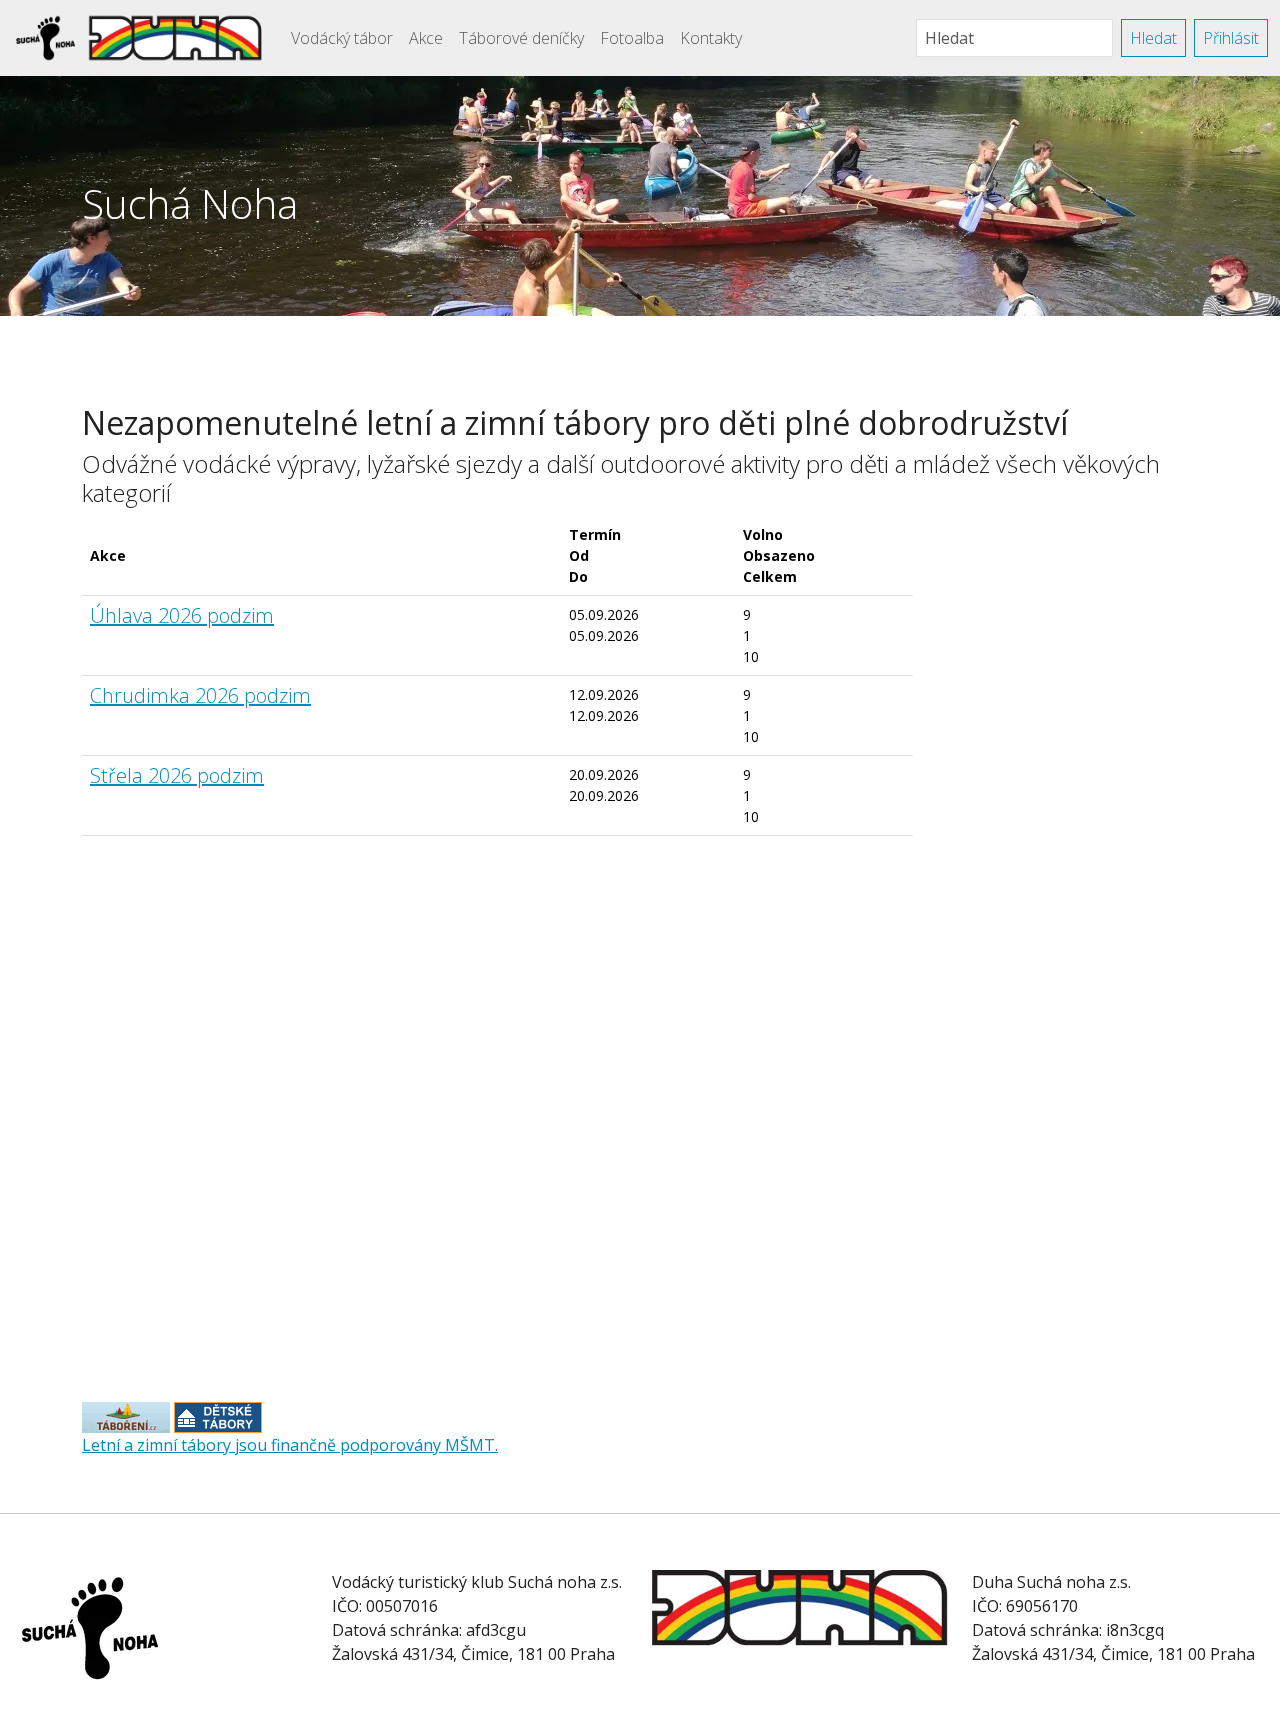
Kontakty (711, 38)
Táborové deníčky (521, 38)
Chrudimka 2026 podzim (200, 695)
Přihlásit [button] (1231, 38)
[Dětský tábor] (126, 1416)
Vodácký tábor (342, 38)
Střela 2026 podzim (177, 775)
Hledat (1153, 38)
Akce (426, 38)
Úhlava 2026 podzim (182, 615)
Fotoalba (632, 38)
